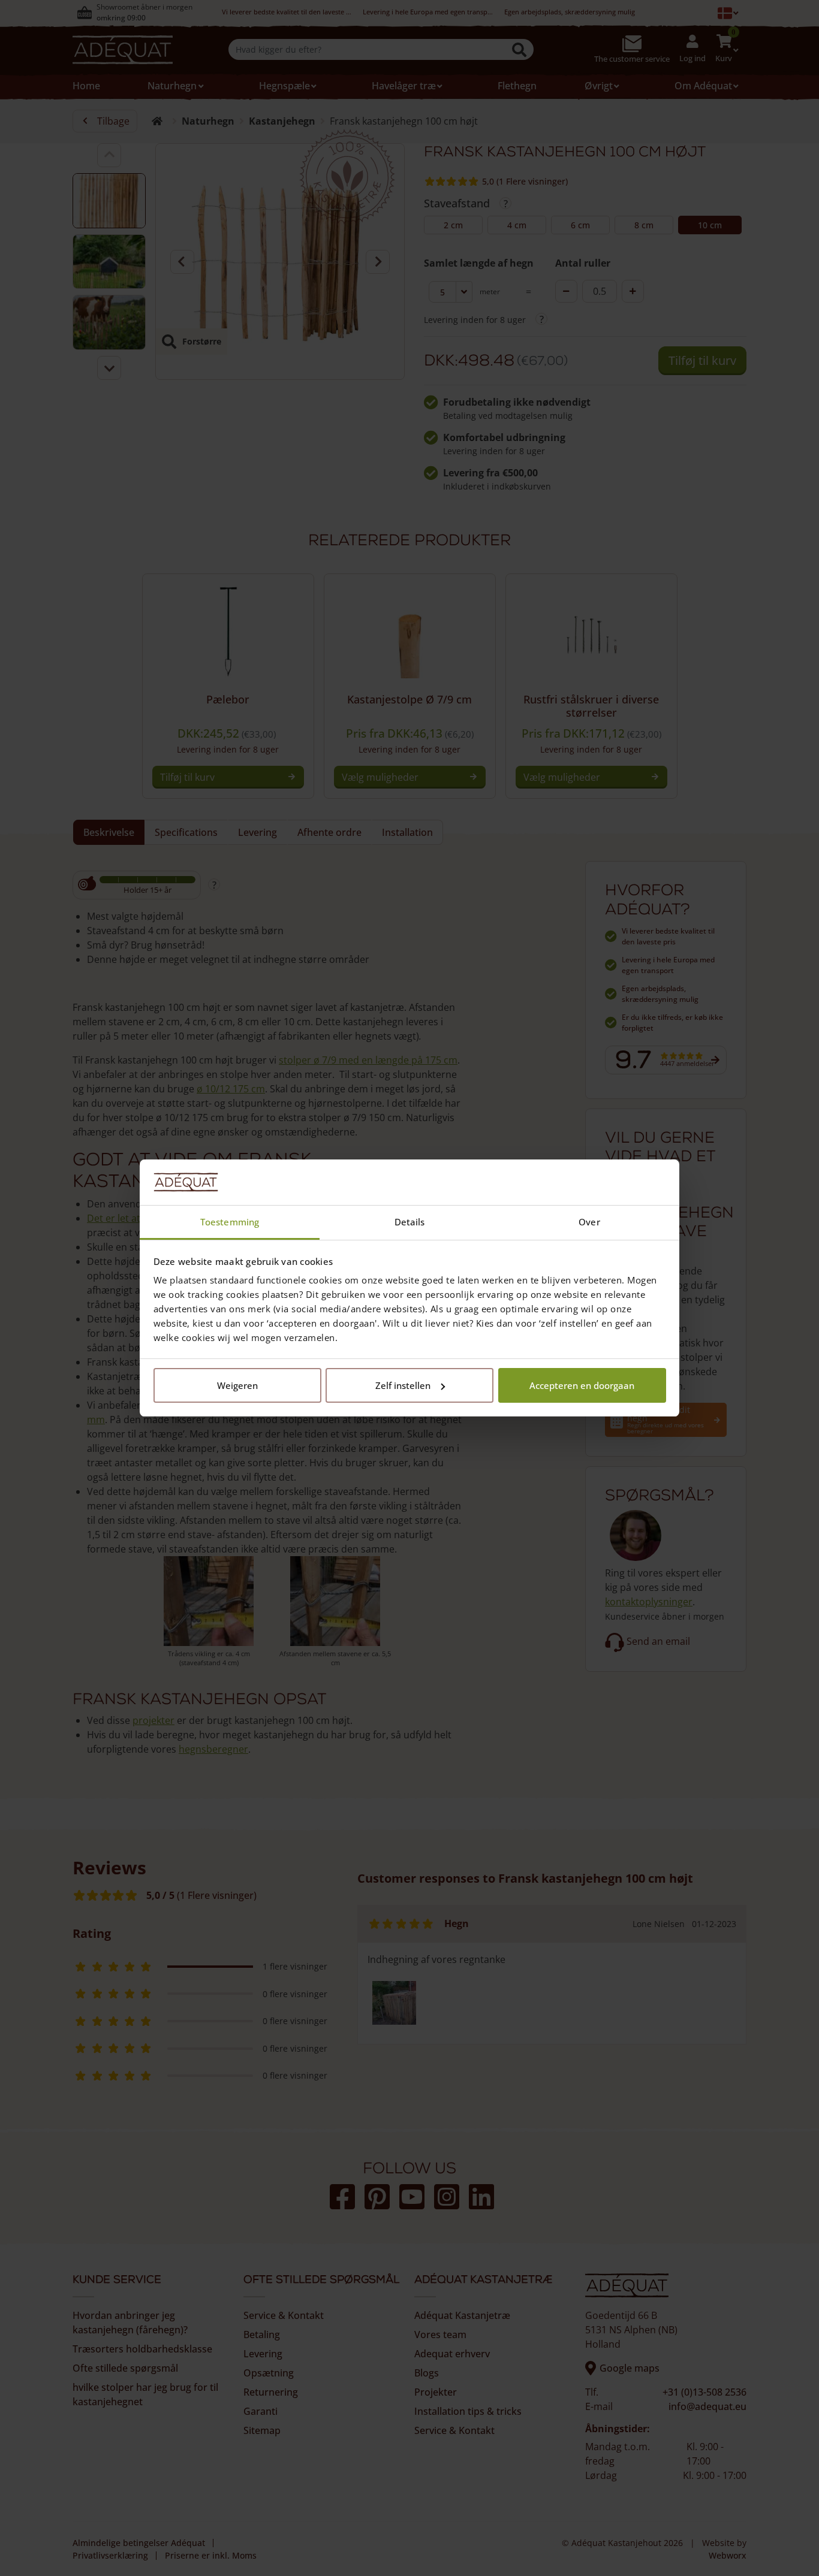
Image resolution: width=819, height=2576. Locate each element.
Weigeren (237, 1385)
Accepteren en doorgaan (582, 1385)
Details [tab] (410, 1222)
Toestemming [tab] (230, 1222)
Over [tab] (589, 1222)
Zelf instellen (403, 1385)
